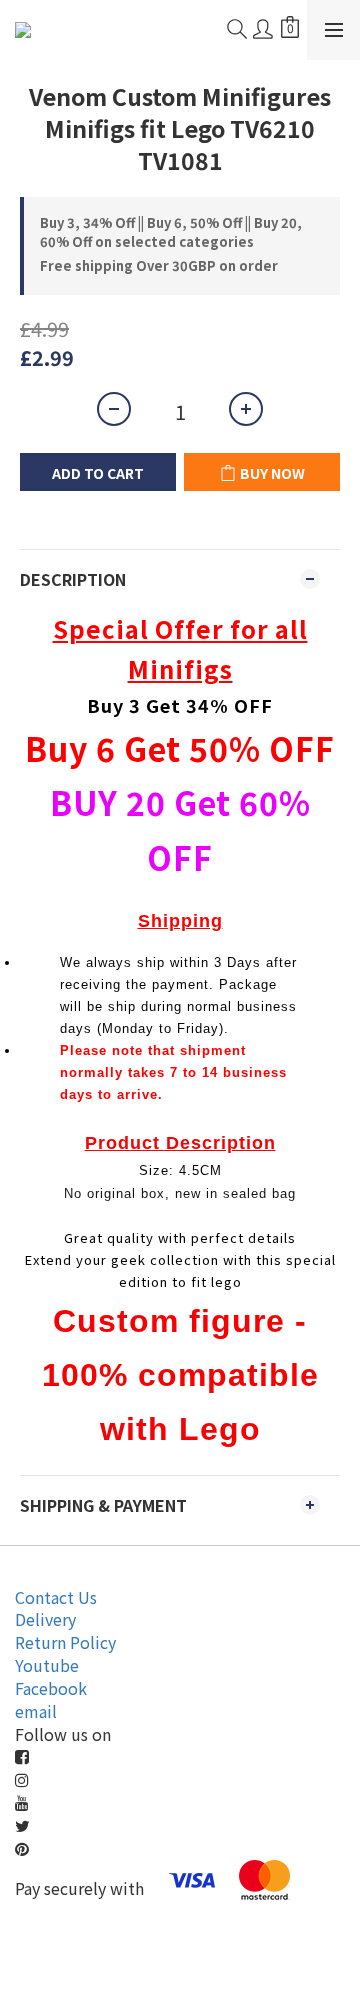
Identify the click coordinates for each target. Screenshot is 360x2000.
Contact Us (56, 1597)
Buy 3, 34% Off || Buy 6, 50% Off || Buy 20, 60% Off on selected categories (171, 232)
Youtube (47, 1665)
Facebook (51, 1688)
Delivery (45, 1619)
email (36, 1711)
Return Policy (65, 1642)
